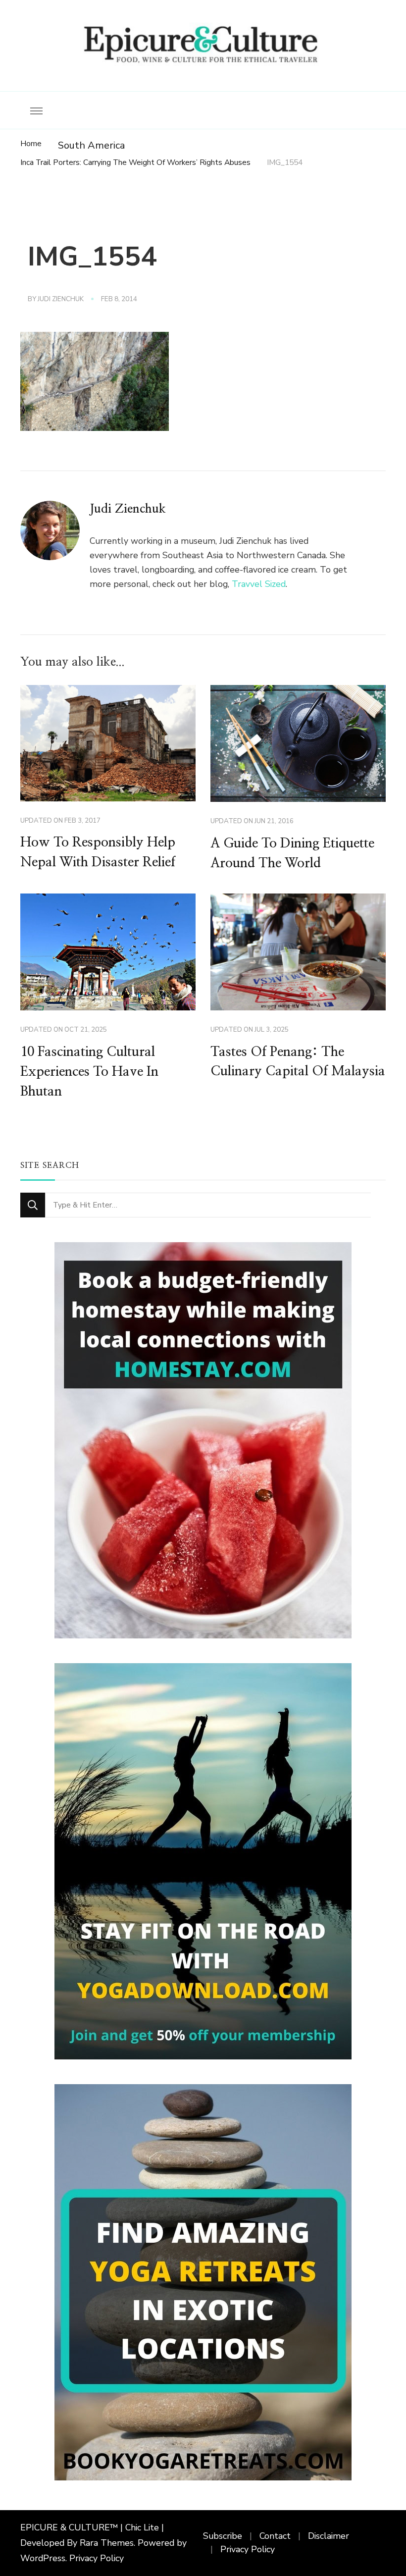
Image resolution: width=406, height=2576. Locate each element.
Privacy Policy (97, 2558)
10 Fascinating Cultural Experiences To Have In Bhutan (89, 1072)
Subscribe (223, 2536)
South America (91, 145)
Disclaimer (329, 2536)
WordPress (43, 2558)
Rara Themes (107, 2543)
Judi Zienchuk (61, 299)
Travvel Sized (259, 584)
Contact (275, 2536)
